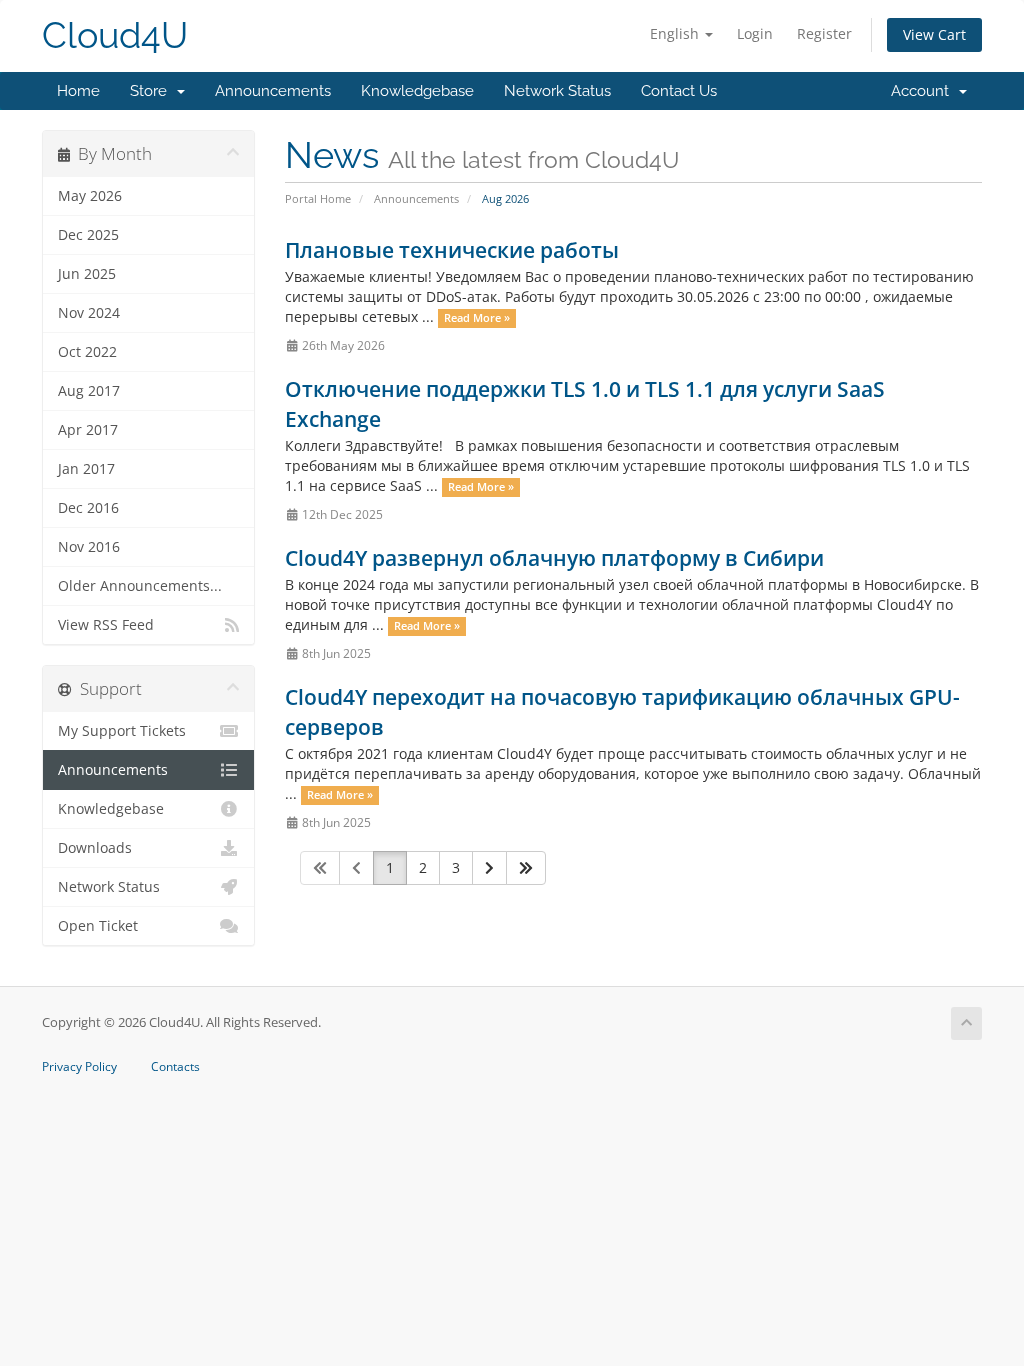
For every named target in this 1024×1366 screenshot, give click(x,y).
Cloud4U (115, 35)
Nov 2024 (89, 313)
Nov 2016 (89, 547)
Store (152, 91)
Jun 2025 (87, 274)
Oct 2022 (87, 352)
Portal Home (318, 198)
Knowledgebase (417, 91)
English (676, 33)
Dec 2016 (88, 508)
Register (824, 33)
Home (78, 91)
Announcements (273, 91)
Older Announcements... (140, 586)
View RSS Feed (106, 625)
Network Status (557, 91)
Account (924, 91)
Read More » (477, 318)
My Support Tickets (122, 731)
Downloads (95, 848)
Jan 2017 (86, 469)
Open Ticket (98, 926)
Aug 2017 (89, 391)
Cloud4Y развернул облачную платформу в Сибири (554, 558)
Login (755, 33)
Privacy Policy (79, 1067)
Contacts (175, 1067)
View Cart (934, 34)
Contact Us (679, 91)
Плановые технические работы (452, 250)
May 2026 (90, 196)
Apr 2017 (88, 430)
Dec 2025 (88, 235)
